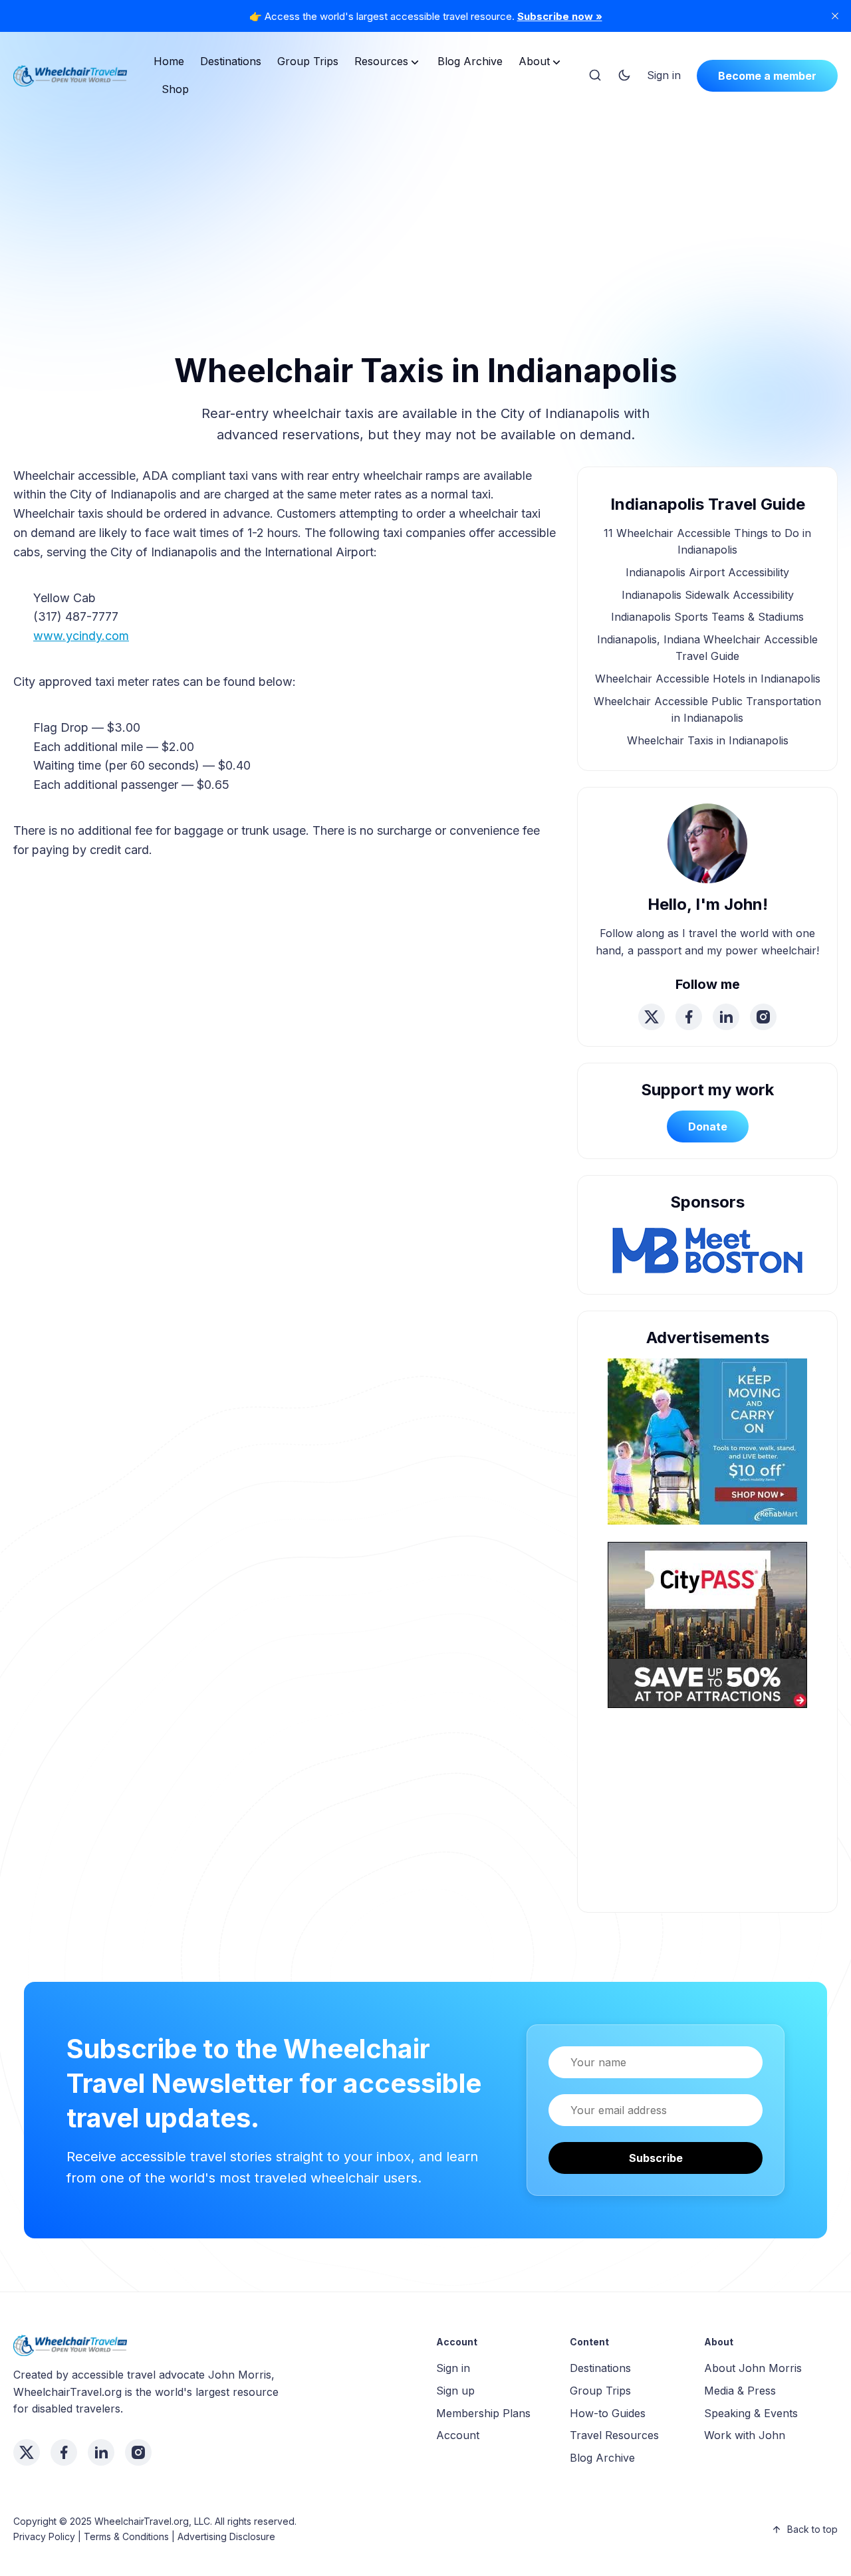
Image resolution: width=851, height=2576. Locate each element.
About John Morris (753, 2368)
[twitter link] (652, 1017)
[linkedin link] (726, 1017)
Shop (175, 89)
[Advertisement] (425, 208)
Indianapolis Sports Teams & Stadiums (707, 617)
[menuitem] (169, 62)
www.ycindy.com (81, 636)
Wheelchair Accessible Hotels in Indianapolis (708, 679)
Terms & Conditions (126, 2536)
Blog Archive (470, 61)
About (534, 61)
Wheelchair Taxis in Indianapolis (708, 740)
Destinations (231, 61)
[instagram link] (763, 1017)
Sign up (455, 2391)
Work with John (745, 2435)
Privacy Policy (44, 2536)
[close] (835, 16)
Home (169, 61)
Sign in (664, 75)
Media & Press (740, 2391)
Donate (708, 1127)
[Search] (595, 76)
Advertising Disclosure (226, 2536)
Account (458, 2435)
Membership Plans (483, 2413)
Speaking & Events (751, 2413)
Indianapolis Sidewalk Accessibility (708, 595)
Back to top (812, 2529)
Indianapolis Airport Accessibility (707, 572)
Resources (381, 61)
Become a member (767, 76)
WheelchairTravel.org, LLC (152, 2521)
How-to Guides (608, 2413)
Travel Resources (614, 2435)
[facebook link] (689, 1017)
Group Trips (308, 61)
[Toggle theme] (624, 76)
